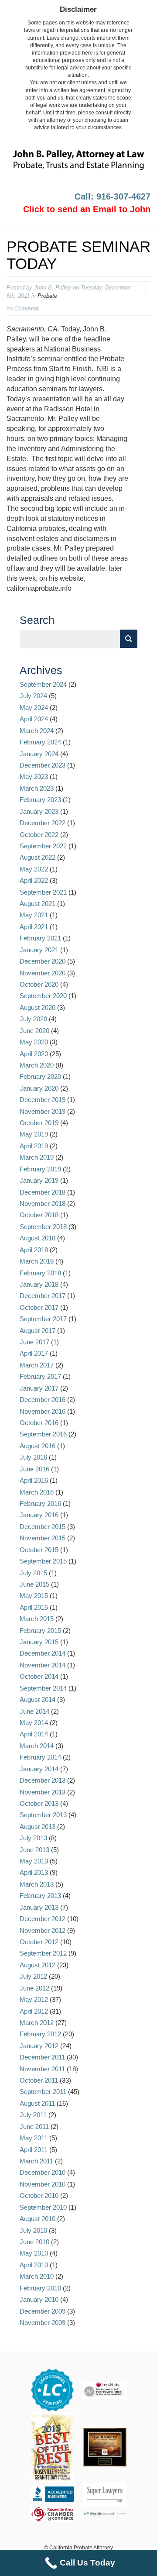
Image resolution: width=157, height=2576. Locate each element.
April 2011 (34, 2150)
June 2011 (34, 2127)
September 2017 (43, 1319)
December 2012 (43, 1919)
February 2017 (40, 1376)
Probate (47, 296)
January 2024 (39, 754)
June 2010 (34, 2242)
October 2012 (39, 1942)
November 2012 (43, 1930)
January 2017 (39, 1388)
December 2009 (43, 2311)
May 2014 (34, 1723)
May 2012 (34, 1999)
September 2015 (43, 1561)
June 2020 (34, 1031)
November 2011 (42, 2069)
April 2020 (34, 1054)
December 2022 (43, 823)
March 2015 (37, 1619)
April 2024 (34, 719)
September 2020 (43, 996)
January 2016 (39, 1515)
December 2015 (43, 1527)
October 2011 (39, 2080)
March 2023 (37, 788)
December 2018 (43, 1192)
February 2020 (40, 1076)
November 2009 (43, 2323)
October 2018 (39, 1215)
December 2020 (43, 961)
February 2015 (40, 1631)
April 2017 (34, 1353)
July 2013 (33, 1838)
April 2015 (34, 1607)
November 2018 (43, 1204)
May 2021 (34, 915)
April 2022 (34, 880)
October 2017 (39, 1307)
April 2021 (34, 927)
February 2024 (40, 742)
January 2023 (39, 811)
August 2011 (37, 2103)
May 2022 (34, 869)
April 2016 (34, 1480)
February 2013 (40, 1896)
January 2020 (39, 1088)
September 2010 (43, 2207)
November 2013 (43, 1792)
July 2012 (33, 1976)
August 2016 (38, 1446)
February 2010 (40, 2288)
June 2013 (34, 1850)
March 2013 (37, 1884)
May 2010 (34, 2253)
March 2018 (37, 1261)
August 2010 (38, 2219)
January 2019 (39, 1180)
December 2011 (42, 2057)
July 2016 (33, 1457)
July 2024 (33, 696)
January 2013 (39, 1907)
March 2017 (37, 1365)
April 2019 (34, 1146)
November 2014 (43, 1665)
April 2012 (34, 2011)
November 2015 (43, 1538)
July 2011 (33, 2115)
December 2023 (43, 765)
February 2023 (40, 800)
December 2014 (43, 1653)
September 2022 (43, 846)
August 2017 (38, 1331)
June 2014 (34, 1711)
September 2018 (43, 1227)
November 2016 (43, 1411)
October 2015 (39, 1550)
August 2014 (38, 1700)
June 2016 (34, 1469)
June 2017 (34, 1342)
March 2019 (37, 1157)
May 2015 (34, 1596)
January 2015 (39, 1642)
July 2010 (33, 2230)
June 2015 (34, 1584)
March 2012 (37, 2023)
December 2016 (43, 1400)
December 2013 (43, 1780)
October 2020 (39, 984)
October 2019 (39, 1123)
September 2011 (43, 2092)
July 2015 (33, 1573)
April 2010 (34, 2265)
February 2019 (40, 1169)
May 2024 (34, 708)
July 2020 (33, 1019)
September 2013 (43, 1815)
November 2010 (43, 2184)
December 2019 (43, 1100)
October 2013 (39, 1803)
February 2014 (40, 1757)
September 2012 (43, 1953)
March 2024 (37, 731)
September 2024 (43, 684)
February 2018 (40, 1273)
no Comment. (24, 308)
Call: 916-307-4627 (113, 196)
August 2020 (38, 1007)
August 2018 (38, 1238)
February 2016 (40, 1503)
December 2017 (43, 1296)
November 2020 (43, 973)
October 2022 (39, 835)
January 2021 (39, 950)
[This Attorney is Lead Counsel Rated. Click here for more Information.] (52, 2390)
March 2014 (37, 1746)
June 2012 (34, 1988)
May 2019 (34, 1134)
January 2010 (39, 2299)
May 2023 (34, 777)
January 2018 (39, 1284)
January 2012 (39, 2046)
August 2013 (38, 1827)
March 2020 (37, 1065)
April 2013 (34, 1872)
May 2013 (34, 1861)
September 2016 (43, 1434)
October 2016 (39, 1423)
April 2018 (34, 1250)
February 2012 (40, 2034)
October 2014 (39, 1676)
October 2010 (39, 2195)
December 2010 (43, 2172)
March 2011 (36, 2161)
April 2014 (34, 1734)
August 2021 (38, 904)
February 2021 (40, 938)
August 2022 (38, 857)
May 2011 (34, 2138)
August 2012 (38, 1965)
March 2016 (37, 1492)
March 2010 (37, 2276)
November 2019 (43, 1111)
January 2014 (39, 1769)
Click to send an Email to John (87, 209)
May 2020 (34, 1042)
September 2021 (43, 892)
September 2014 (43, 1688)
